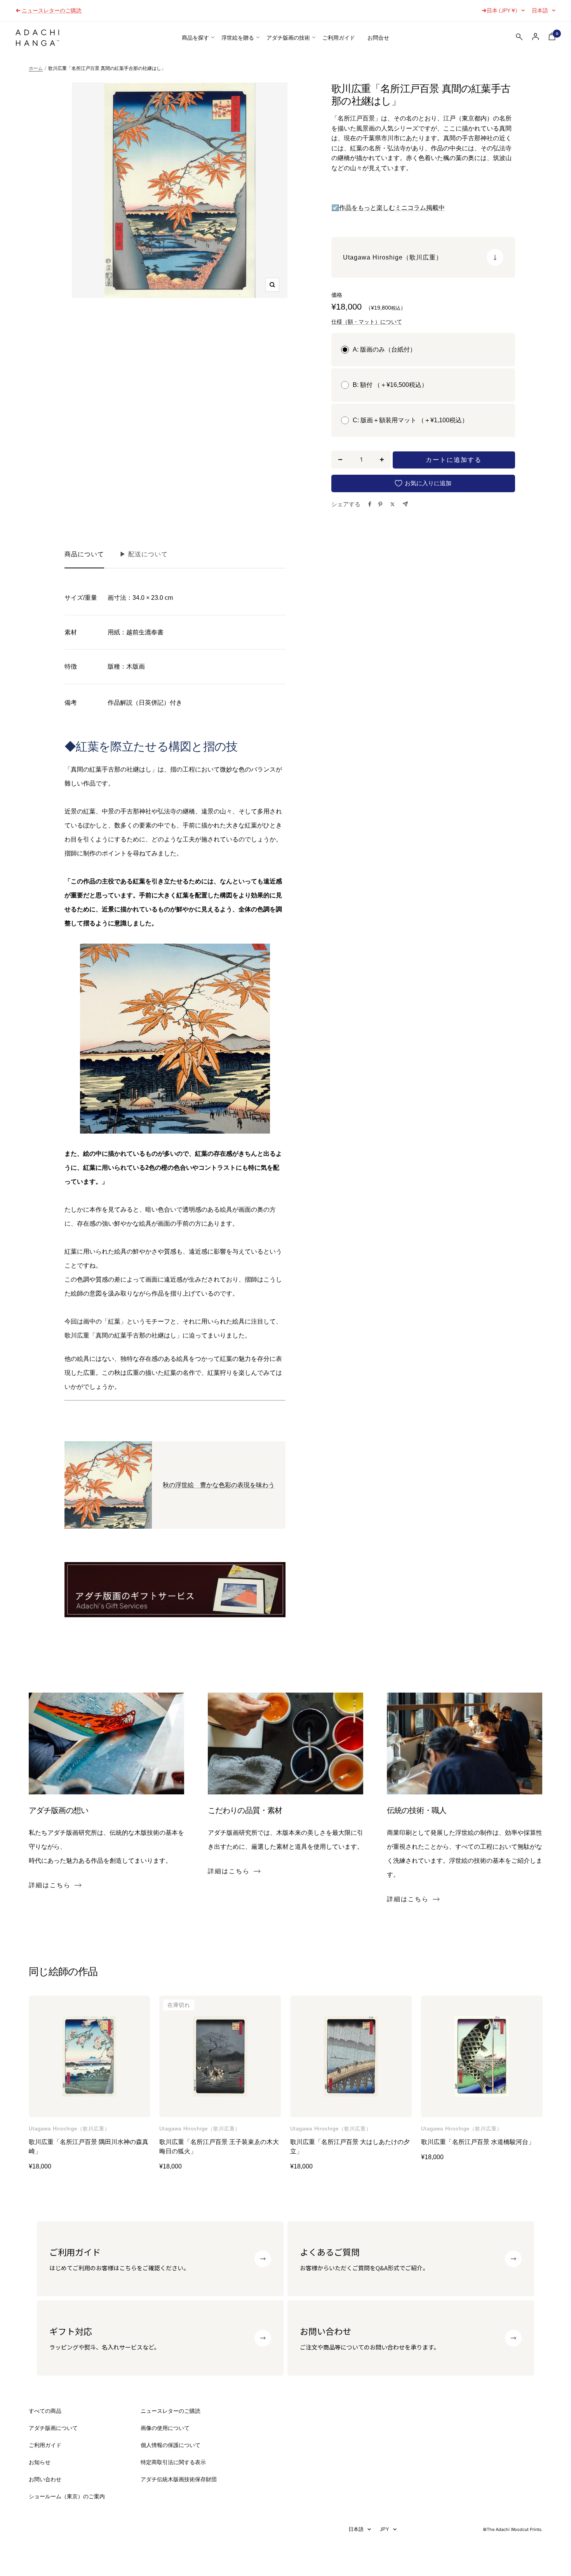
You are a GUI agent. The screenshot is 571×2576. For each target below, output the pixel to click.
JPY (385, 2529)
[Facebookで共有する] (370, 504)
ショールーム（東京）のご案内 (67, 2496)
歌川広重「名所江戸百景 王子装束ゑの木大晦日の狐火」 (219, 2147)
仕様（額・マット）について (367, 322)
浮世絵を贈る (238, 38)
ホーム (36, 68)
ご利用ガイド (339, 38)
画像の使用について (165, 2428)
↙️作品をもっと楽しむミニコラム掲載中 (388, 208)
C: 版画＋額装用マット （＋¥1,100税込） (410, 420)
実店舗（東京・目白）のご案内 (60, 10)
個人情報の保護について (171, 2445)
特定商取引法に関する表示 (173, 2462)
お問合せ (378, 38)
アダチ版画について (53, 2428)
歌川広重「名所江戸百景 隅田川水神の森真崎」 (89, 2147)
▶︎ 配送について (144, 554)
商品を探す (195, 38)
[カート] (552, 38)
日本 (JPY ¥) (502, 10)
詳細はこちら (50, 1885)
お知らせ (40, 2462)
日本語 (540, 10)
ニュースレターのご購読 (171, 2411)
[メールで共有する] (405, 504)
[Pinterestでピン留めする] (380, 504)
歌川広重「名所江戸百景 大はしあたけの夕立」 (350, 2147)
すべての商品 (45, 2411)
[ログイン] (536, 37)
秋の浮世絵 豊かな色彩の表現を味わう (219, 1485)
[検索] (519, 38)
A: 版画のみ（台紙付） (384, 349)
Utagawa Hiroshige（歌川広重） (69, 2129)
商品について (84, 554)
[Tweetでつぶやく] (393, 504)
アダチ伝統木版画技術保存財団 (179, 2479)
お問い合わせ (45, 2479)
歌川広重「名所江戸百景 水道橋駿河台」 (478, 2142)
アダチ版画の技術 (288, 38)
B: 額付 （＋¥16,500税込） (390, 385)
